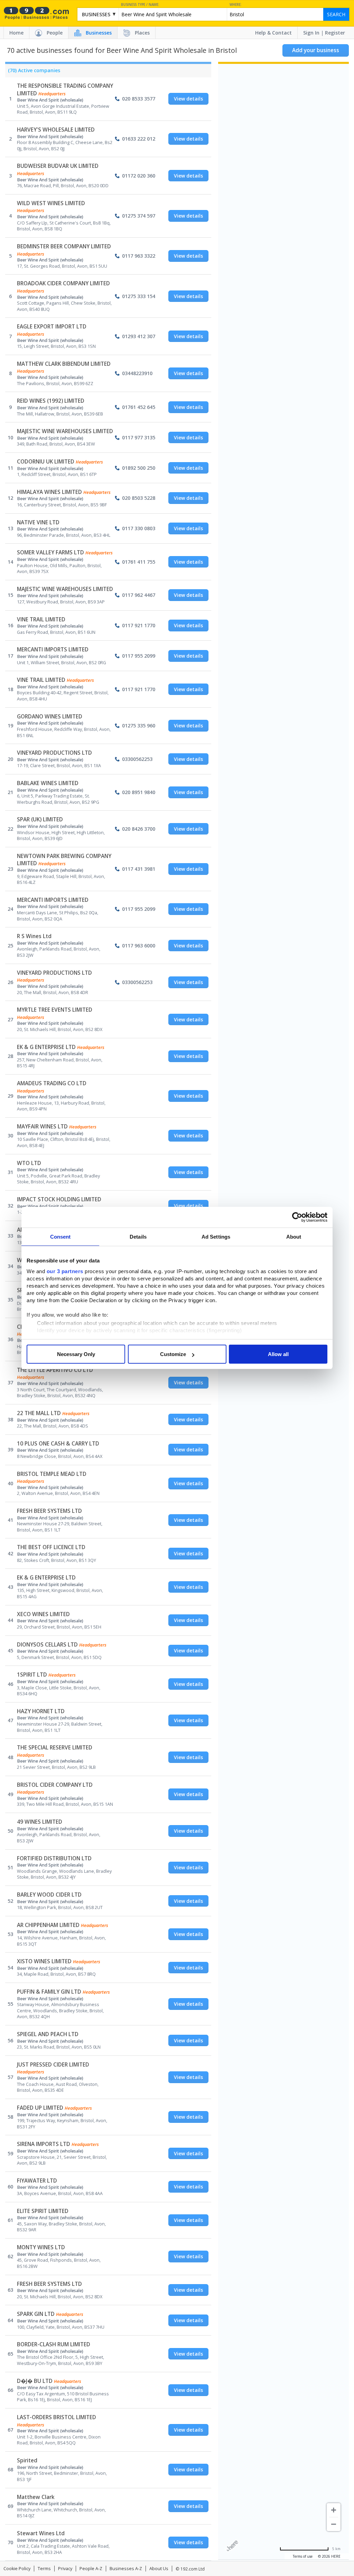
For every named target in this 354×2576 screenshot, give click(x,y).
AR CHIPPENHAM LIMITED (48, 1925)
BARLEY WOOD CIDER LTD (49, 1895)
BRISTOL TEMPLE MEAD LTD (52, 1474)
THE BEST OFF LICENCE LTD (51, 1547)
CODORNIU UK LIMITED (46, 462)
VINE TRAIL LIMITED (41, 619)
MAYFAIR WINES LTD (42, 1127)
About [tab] (294, 1237)
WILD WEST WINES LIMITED (51, 203)
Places (142, 33)
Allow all (278, 1354)
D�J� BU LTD (35, 2381)
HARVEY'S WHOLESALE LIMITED (56, 130)
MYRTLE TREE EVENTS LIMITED (55, 1010)
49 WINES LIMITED (40, 1822)
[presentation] (33, 72)
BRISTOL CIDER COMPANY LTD (55, 1785)
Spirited (27, 2460)
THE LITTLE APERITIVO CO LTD (55, 1370)
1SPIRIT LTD (32, 1675)
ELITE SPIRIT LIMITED (43, 2211)
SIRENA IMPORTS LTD (44, 2144)
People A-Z (91, 2569)
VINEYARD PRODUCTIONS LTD (54, 753)
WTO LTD (29, 1163)
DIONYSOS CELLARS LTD (47, 1645)
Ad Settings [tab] (216, 1237)
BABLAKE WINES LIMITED (48, 783)
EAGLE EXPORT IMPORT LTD (52, 327)
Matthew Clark (36, 2497)
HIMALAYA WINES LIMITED (49, 492)
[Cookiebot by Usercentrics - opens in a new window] (297, 1217)
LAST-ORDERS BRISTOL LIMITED (57, 2417)
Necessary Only (76, 1354)
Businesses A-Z (126, 2569)
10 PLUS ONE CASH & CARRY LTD (58, 1444)
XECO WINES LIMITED (43, 1614)
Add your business (316, 50)
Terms (44, 2569)
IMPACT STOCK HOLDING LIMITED (59, 1199)
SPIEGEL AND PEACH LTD (48, 2034)
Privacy (65, 2569)
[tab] (33, 72)
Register (335, 33)
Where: (236, 5)
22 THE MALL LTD (39, 1413)
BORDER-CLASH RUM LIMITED (54, 2344)
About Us (159, 2569)
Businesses (99, 33)
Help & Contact (273, 33)
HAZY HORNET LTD (41, 1711)
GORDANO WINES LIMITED (50, 717)
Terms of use (303, 2556)
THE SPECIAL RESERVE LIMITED (55, 1748)
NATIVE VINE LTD (38, 522)
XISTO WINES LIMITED (44, 1961)
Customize (173, 1354)
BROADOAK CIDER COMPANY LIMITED (63, 283)
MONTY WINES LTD (41, 2247)
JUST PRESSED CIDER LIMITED (53, 2065)
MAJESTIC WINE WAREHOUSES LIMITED (65, 431)
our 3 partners (65, 1271)
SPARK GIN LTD (36, 2314)
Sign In (311, 33)
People (55, 33)
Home (16, 33)
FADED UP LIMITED (40, 2108)
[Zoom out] (334, 2524)
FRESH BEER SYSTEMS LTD (49, 1511)
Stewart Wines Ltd (41, 2533)
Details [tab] (138, 1237)
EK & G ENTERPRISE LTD (46, 1047)
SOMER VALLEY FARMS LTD (50, 552)
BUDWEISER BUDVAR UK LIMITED (58, 166)
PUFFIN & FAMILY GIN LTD (49, 1992)
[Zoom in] (334, 2510)
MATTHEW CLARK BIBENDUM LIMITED (64, 364)
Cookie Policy (17, 2569)
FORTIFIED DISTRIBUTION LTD (54, 1858)
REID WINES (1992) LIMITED (51, 401)
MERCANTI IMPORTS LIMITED (53, 650)
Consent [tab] (60, 1237)
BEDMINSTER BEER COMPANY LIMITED (64, 246)
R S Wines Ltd (34, 936)
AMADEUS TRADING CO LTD (52, 1083)
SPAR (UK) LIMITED (40, 819)
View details (188, 99)
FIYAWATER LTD (37, 2181)
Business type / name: (140, 5)
